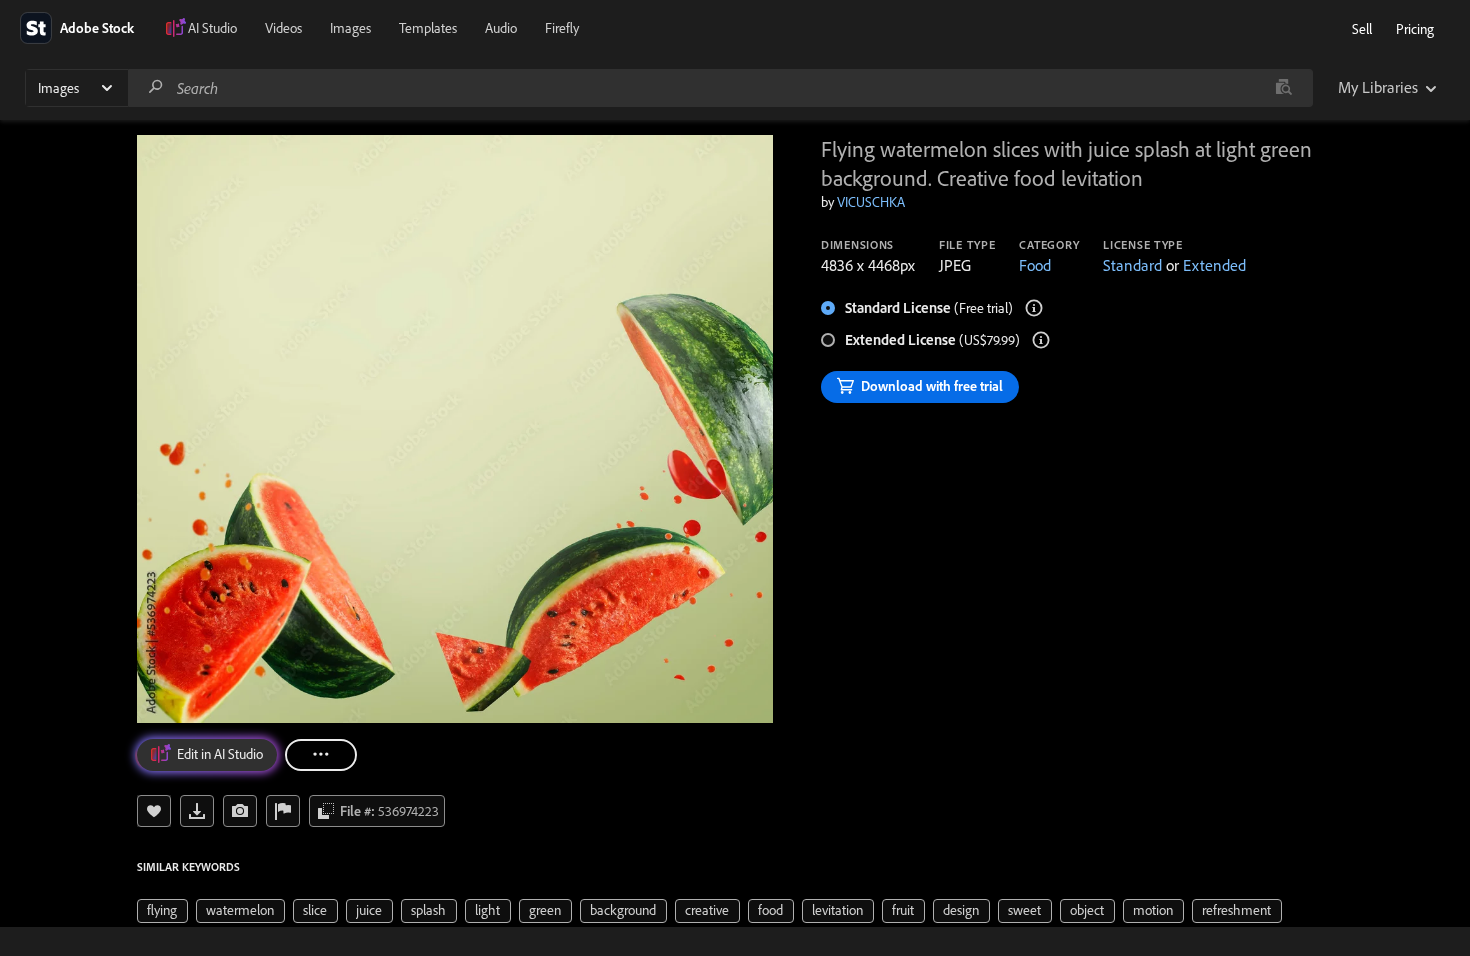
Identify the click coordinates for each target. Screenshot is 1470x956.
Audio (501, 28)
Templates (428, 28)
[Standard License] (1034, 308)
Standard (1132, 265)
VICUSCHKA (871, 202)
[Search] (156, 87)
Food (1035, 265)
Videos (283, 28)
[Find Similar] (240, 811)
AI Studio (212, 28)
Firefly (562, 28)
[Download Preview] (197, 811)
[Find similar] (1283, 88)
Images (350, 28)
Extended (1214, 265)
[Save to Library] (154, 811)
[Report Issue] (283, 811)
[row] (162, 911)
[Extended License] (1041, 340)
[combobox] (720, 88)
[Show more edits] (321, 755)
